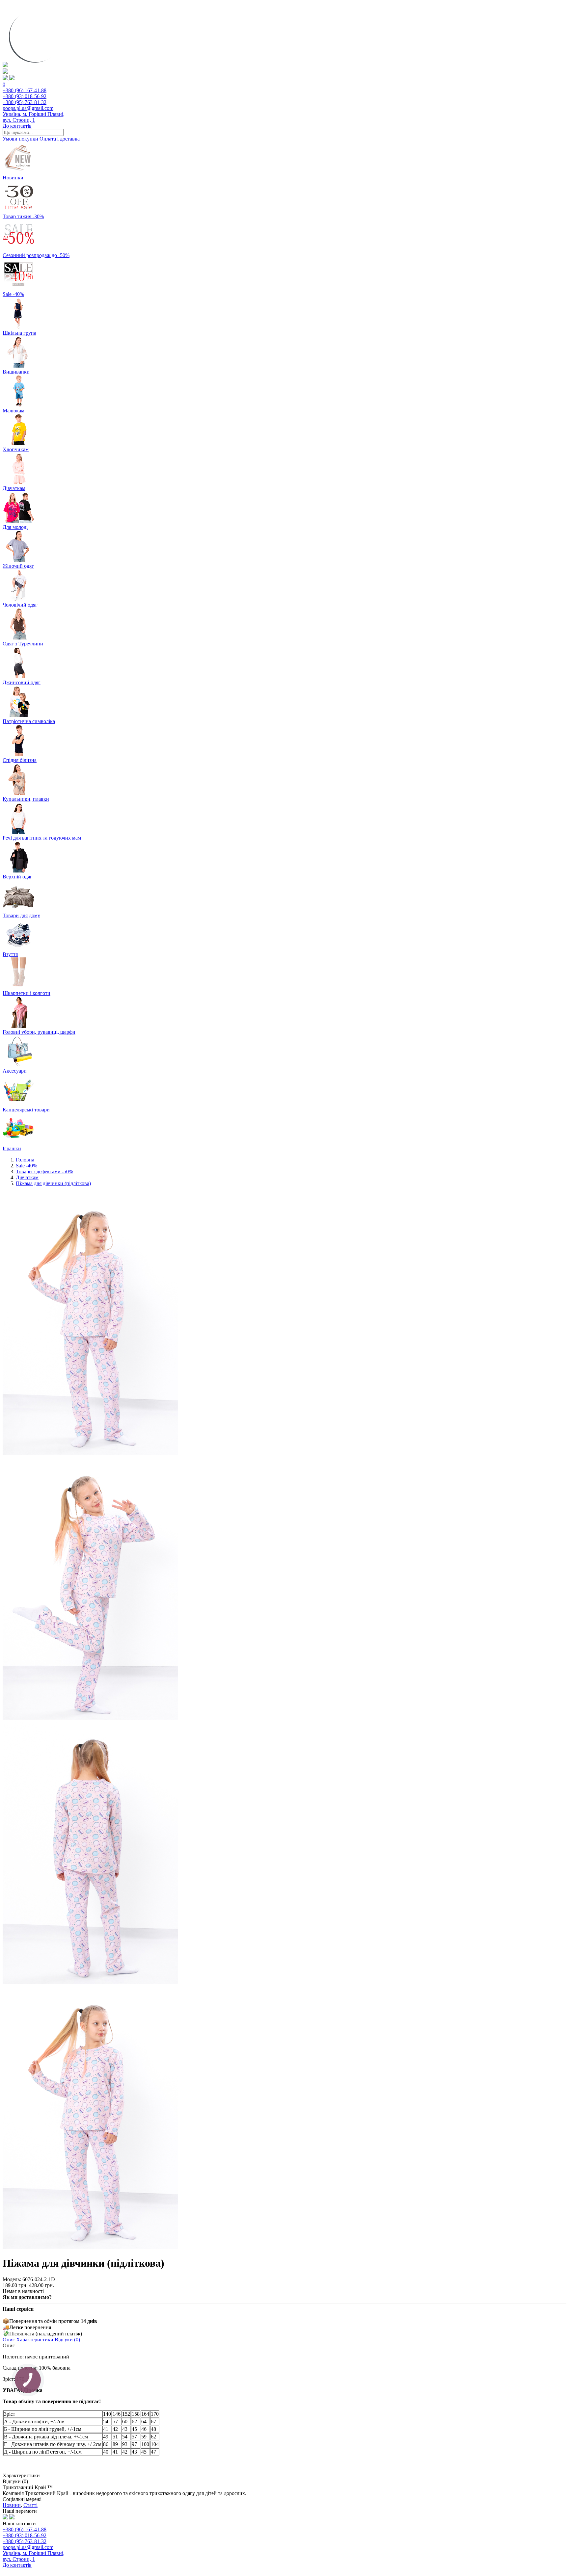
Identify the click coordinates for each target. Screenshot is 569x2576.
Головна (25, 1160)
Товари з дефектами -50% (44, 1171)
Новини (12, 2505)
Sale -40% (27, 1166)
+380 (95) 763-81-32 (25, 102)
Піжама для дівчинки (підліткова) (53, 1183)
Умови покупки (20, 139)
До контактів (17, 126)
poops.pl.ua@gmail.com (28, 108)
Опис (9, 2340)
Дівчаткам (27, 1177)
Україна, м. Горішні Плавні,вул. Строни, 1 (34, 117)
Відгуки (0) (67, 2340)
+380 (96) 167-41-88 (25, 90)
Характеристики (35, 2340)
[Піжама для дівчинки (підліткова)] (90, 1453)
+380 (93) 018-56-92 (25, 96)
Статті (30, 2505)
